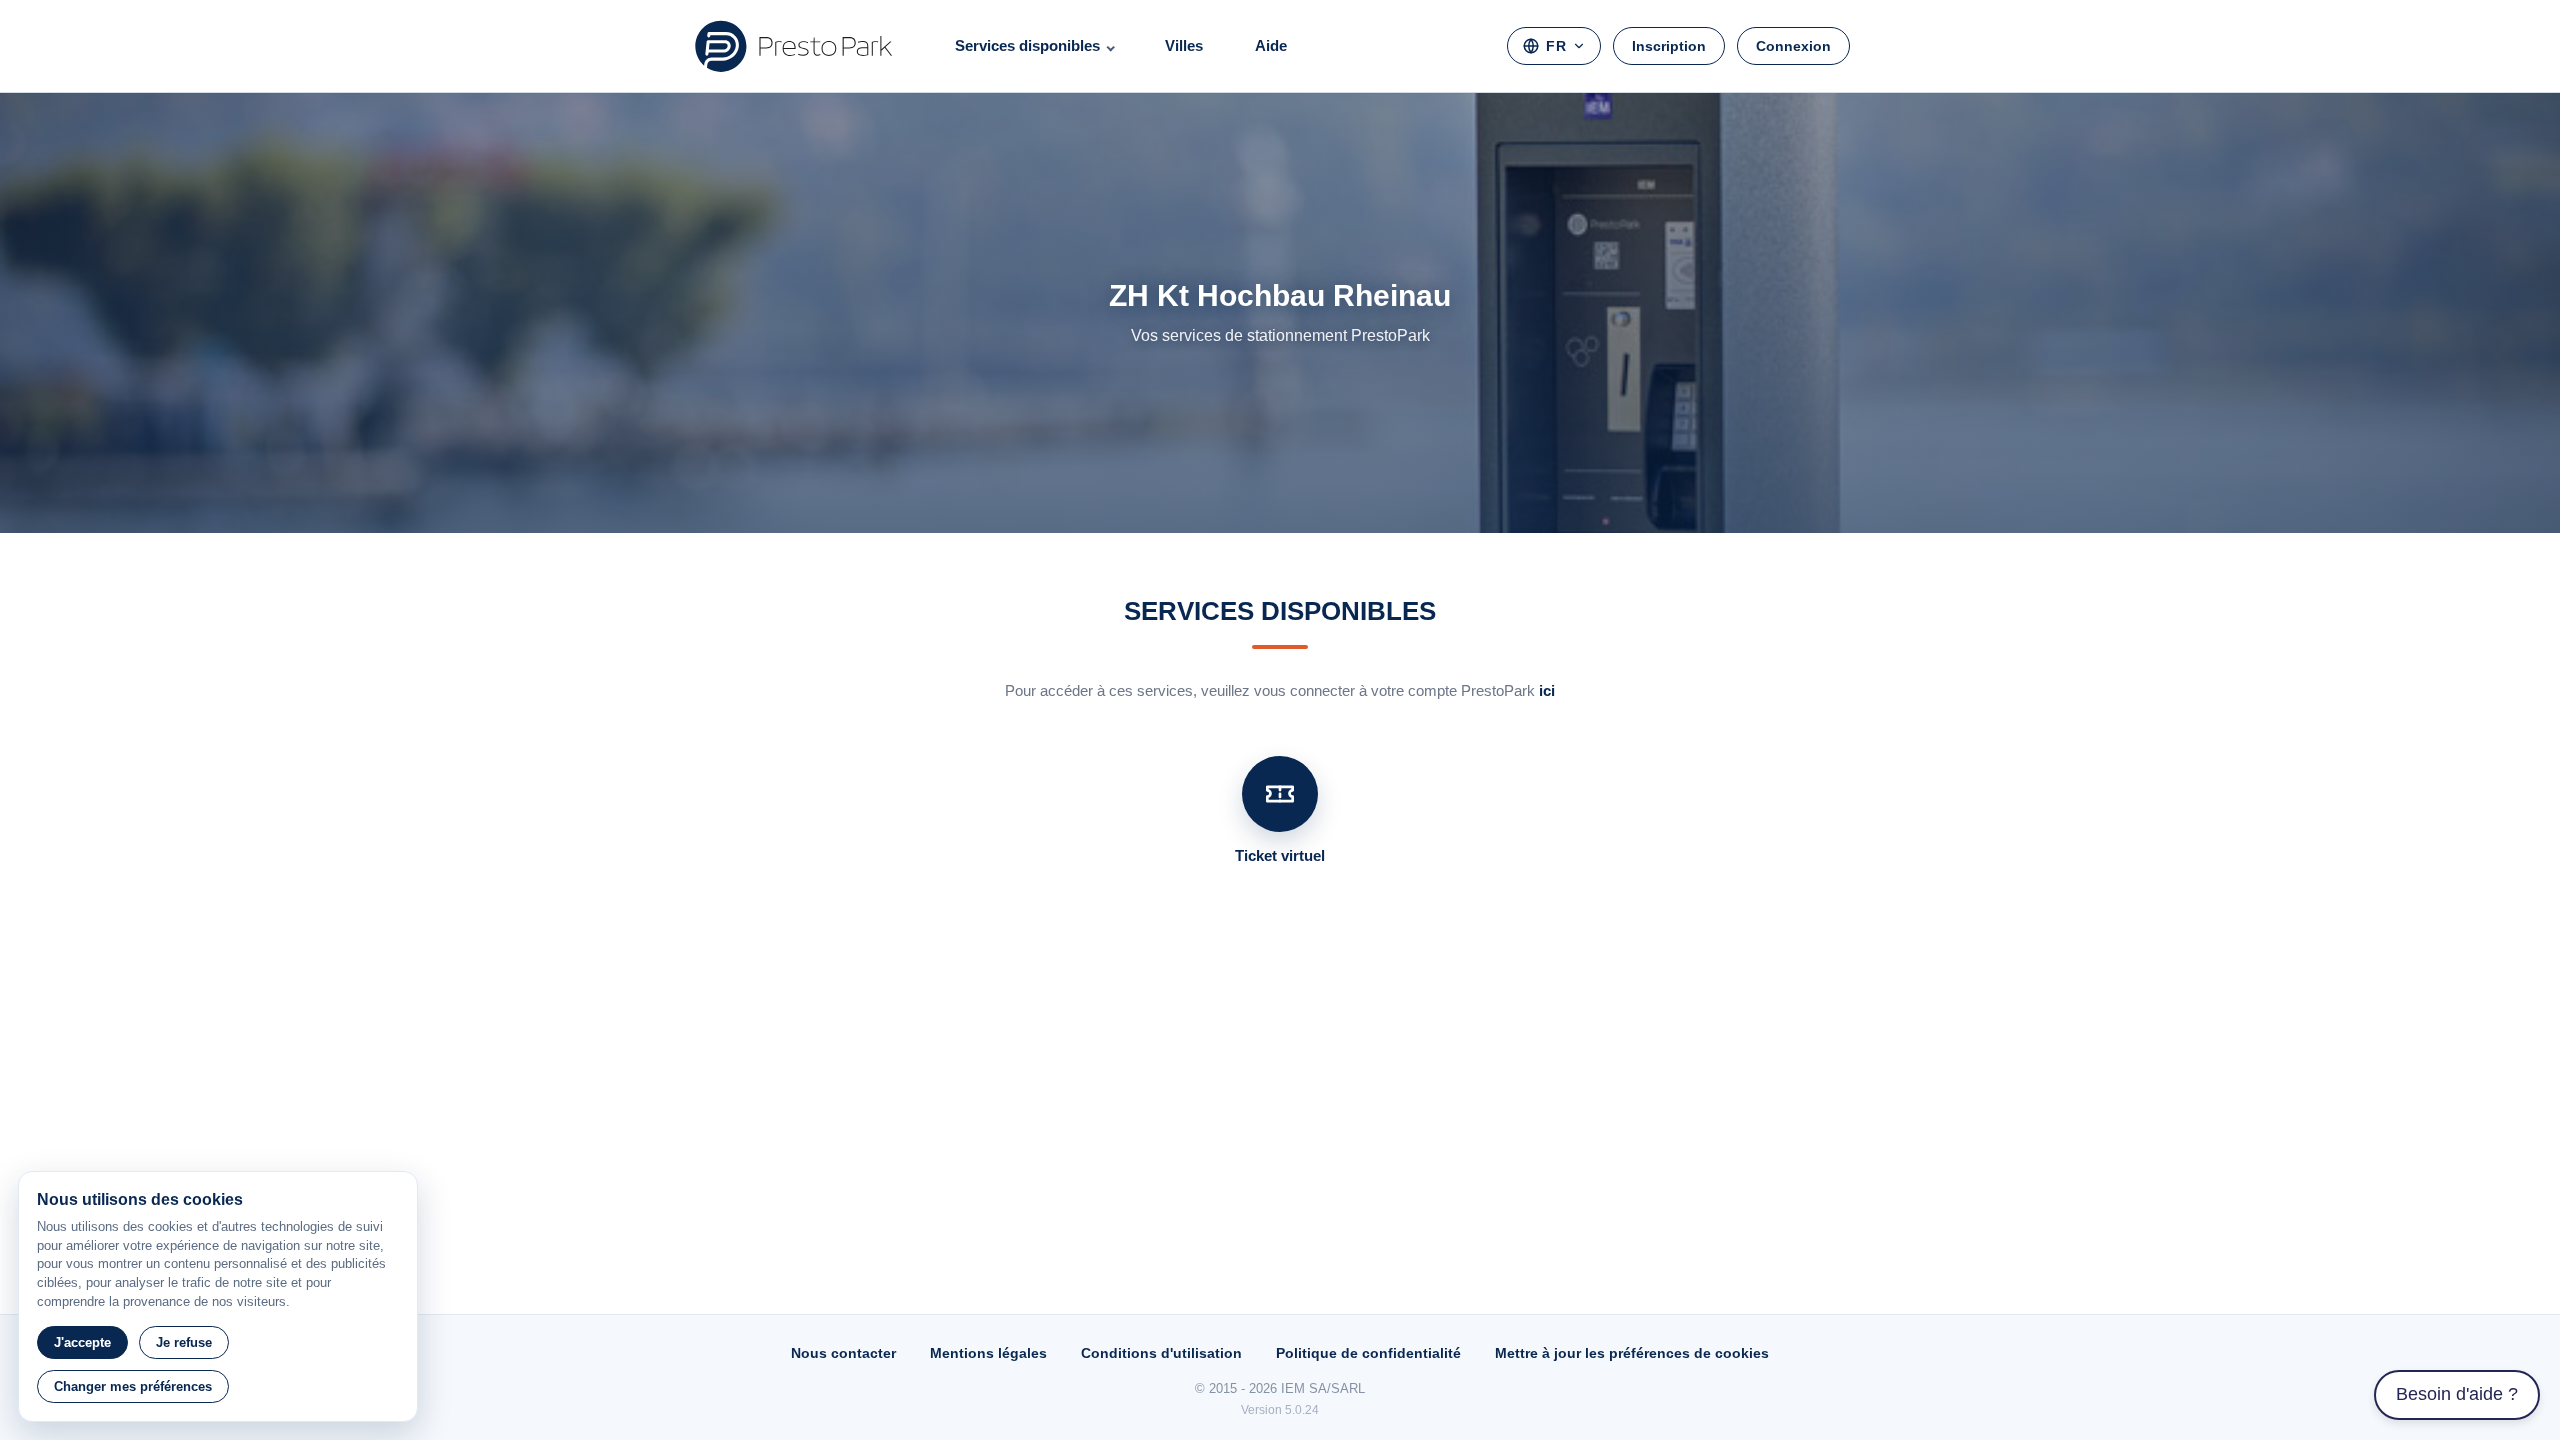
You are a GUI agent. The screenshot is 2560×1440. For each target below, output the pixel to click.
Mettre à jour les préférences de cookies (1632, 1353)
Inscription (1669, 46)
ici (1547, 690)
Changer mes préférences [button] (133, 1386)
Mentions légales (988, 1353)
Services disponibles (1027, 45)
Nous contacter (843, 1353)
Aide (1271, 45)
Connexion (1793, 46)
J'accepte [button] (82, 1342)
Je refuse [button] (184, 1342)
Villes (1184, 45)
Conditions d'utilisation (1161, 1353)
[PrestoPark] (794, 46)
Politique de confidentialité (1368, 1353)
